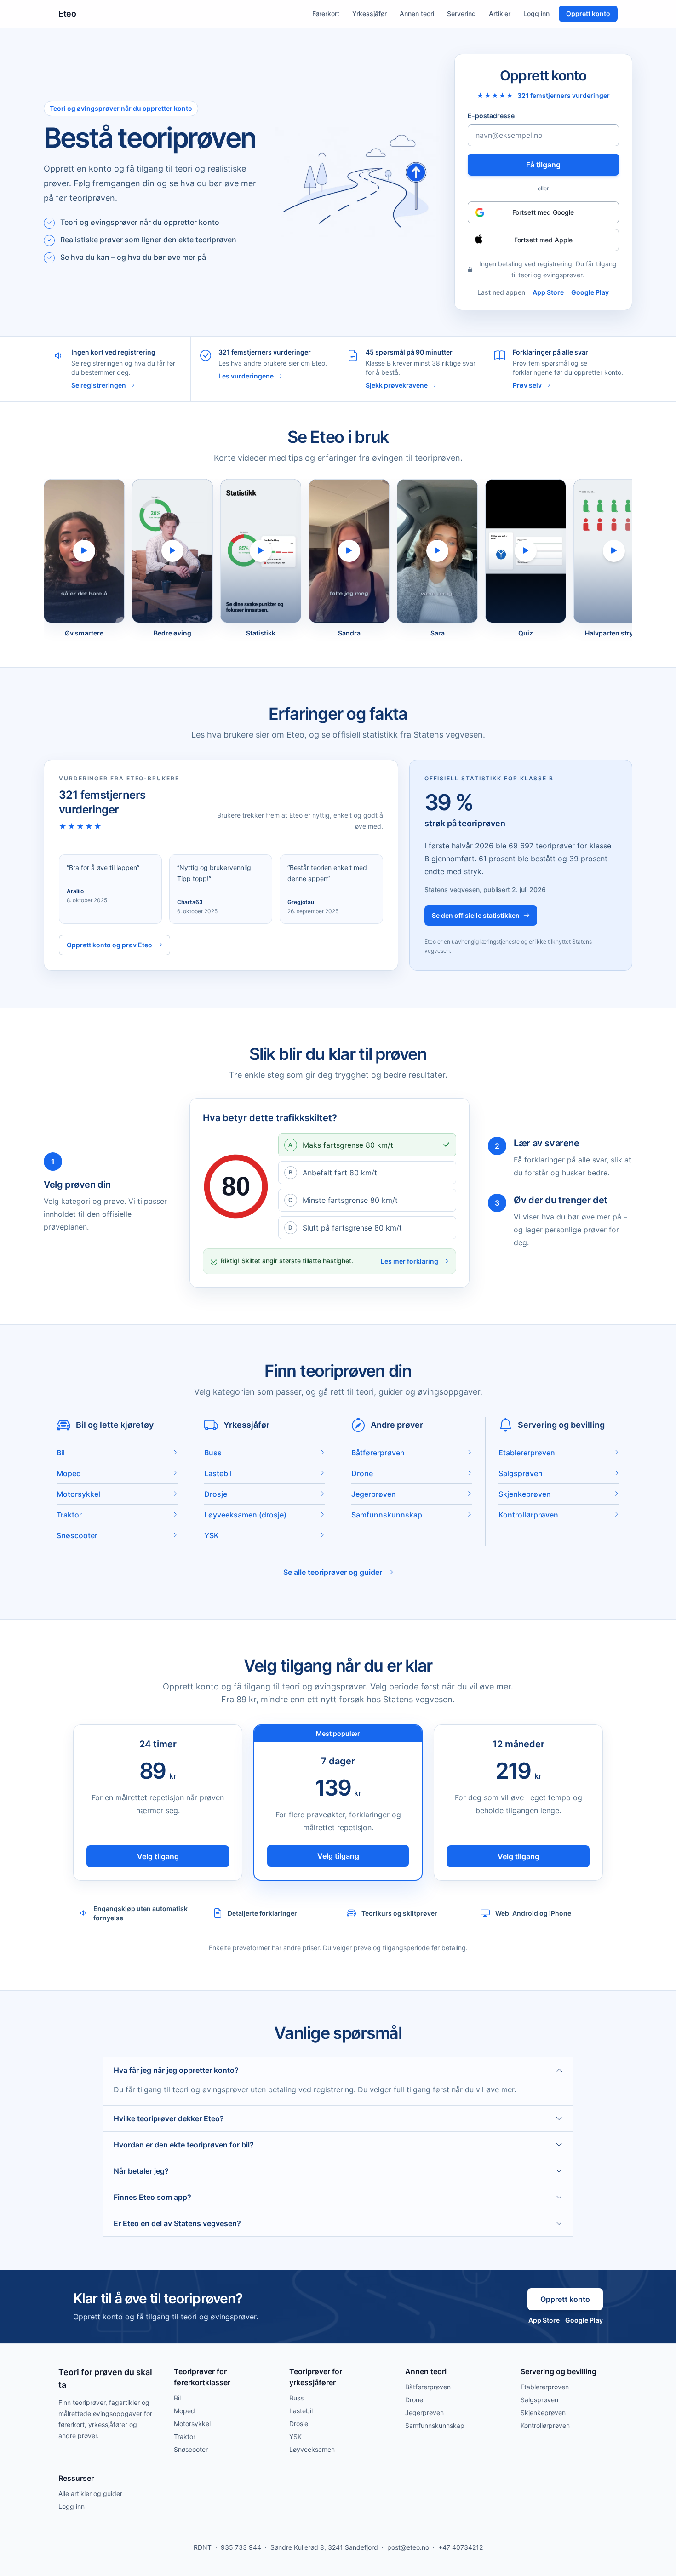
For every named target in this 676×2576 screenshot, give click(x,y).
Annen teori (417, 14)
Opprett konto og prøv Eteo (109, 945)
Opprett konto (588, 14)
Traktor (185, 2436)
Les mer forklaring (410, 1261)
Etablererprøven (545, 2387)
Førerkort (326, 14)
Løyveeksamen (312, 2449)
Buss (296, 2398)
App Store (548, 292)
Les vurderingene (246, 376)
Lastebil (301, 2411)
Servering (461, 14)
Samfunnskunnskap (435, 2425)
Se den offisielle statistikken (476, 915)
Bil (177, 2398)
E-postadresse (491, 116)
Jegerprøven (424, 2413)
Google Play (590, 292)
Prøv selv (527, 385)
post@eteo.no (408, 2547)
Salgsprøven (539, 2400)
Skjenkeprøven (543, 2413)
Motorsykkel (192, 2424)
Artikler (500, 14)
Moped (184, 2411)
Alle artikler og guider (90, 2493)
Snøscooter (191, 2449)
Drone (414, 2400)
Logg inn (536, 14)
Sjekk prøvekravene (397, 385)
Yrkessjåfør (370, 14)
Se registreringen (99, 385)
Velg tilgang (158, 1856)
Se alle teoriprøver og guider (333, 1572)
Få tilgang (543, 165)
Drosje (299, 2424)
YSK (295, 2436)
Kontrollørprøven (545, 2425)
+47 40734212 (461, 2547)
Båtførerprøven (428, 2387)
